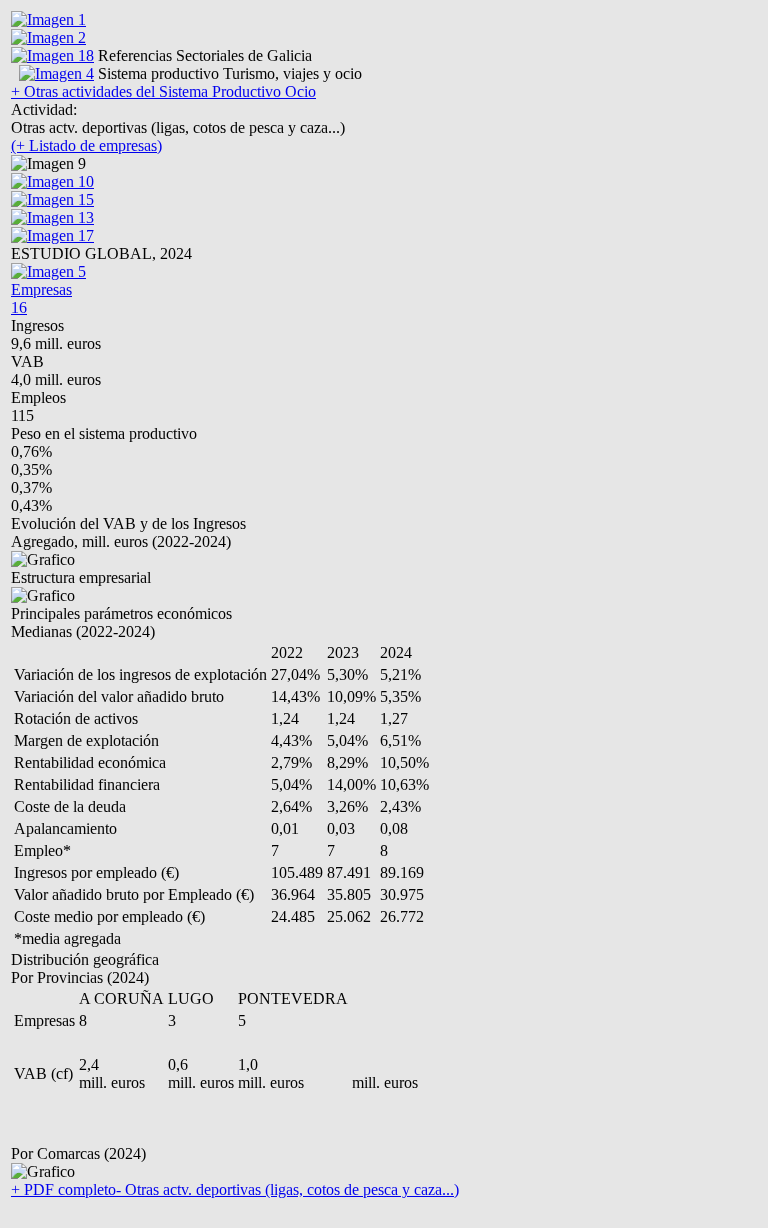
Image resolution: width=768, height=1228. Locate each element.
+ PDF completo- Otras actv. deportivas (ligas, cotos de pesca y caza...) (235, 1189)
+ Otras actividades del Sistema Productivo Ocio (163, 91)
